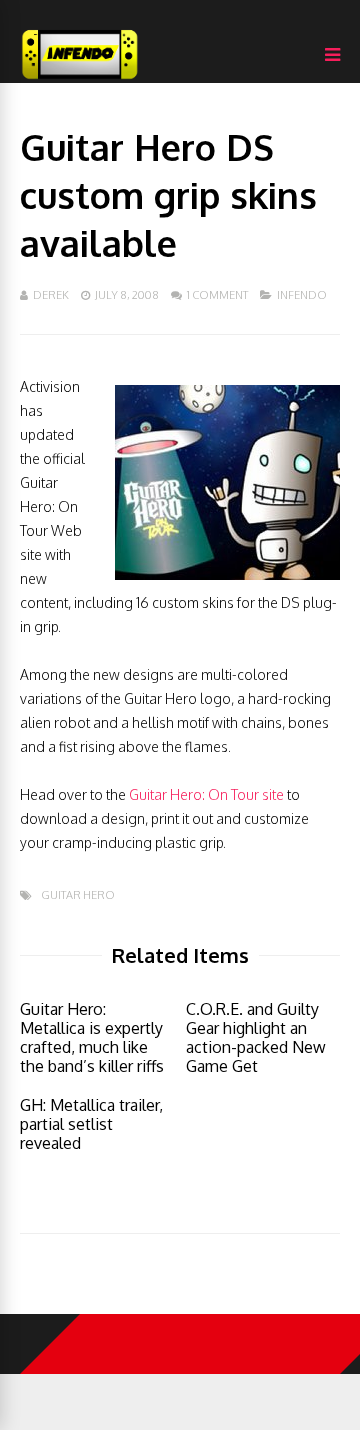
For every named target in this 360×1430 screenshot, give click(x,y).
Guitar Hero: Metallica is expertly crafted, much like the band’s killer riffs (92, 1037)
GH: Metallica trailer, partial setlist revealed (91, 1124)
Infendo (302, 295)
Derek (51, 295)
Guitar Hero (78, 895)
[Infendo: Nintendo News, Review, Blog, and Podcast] (80, 78)
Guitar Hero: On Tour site (206, 794)
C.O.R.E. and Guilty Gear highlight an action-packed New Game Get (256, 1037)
